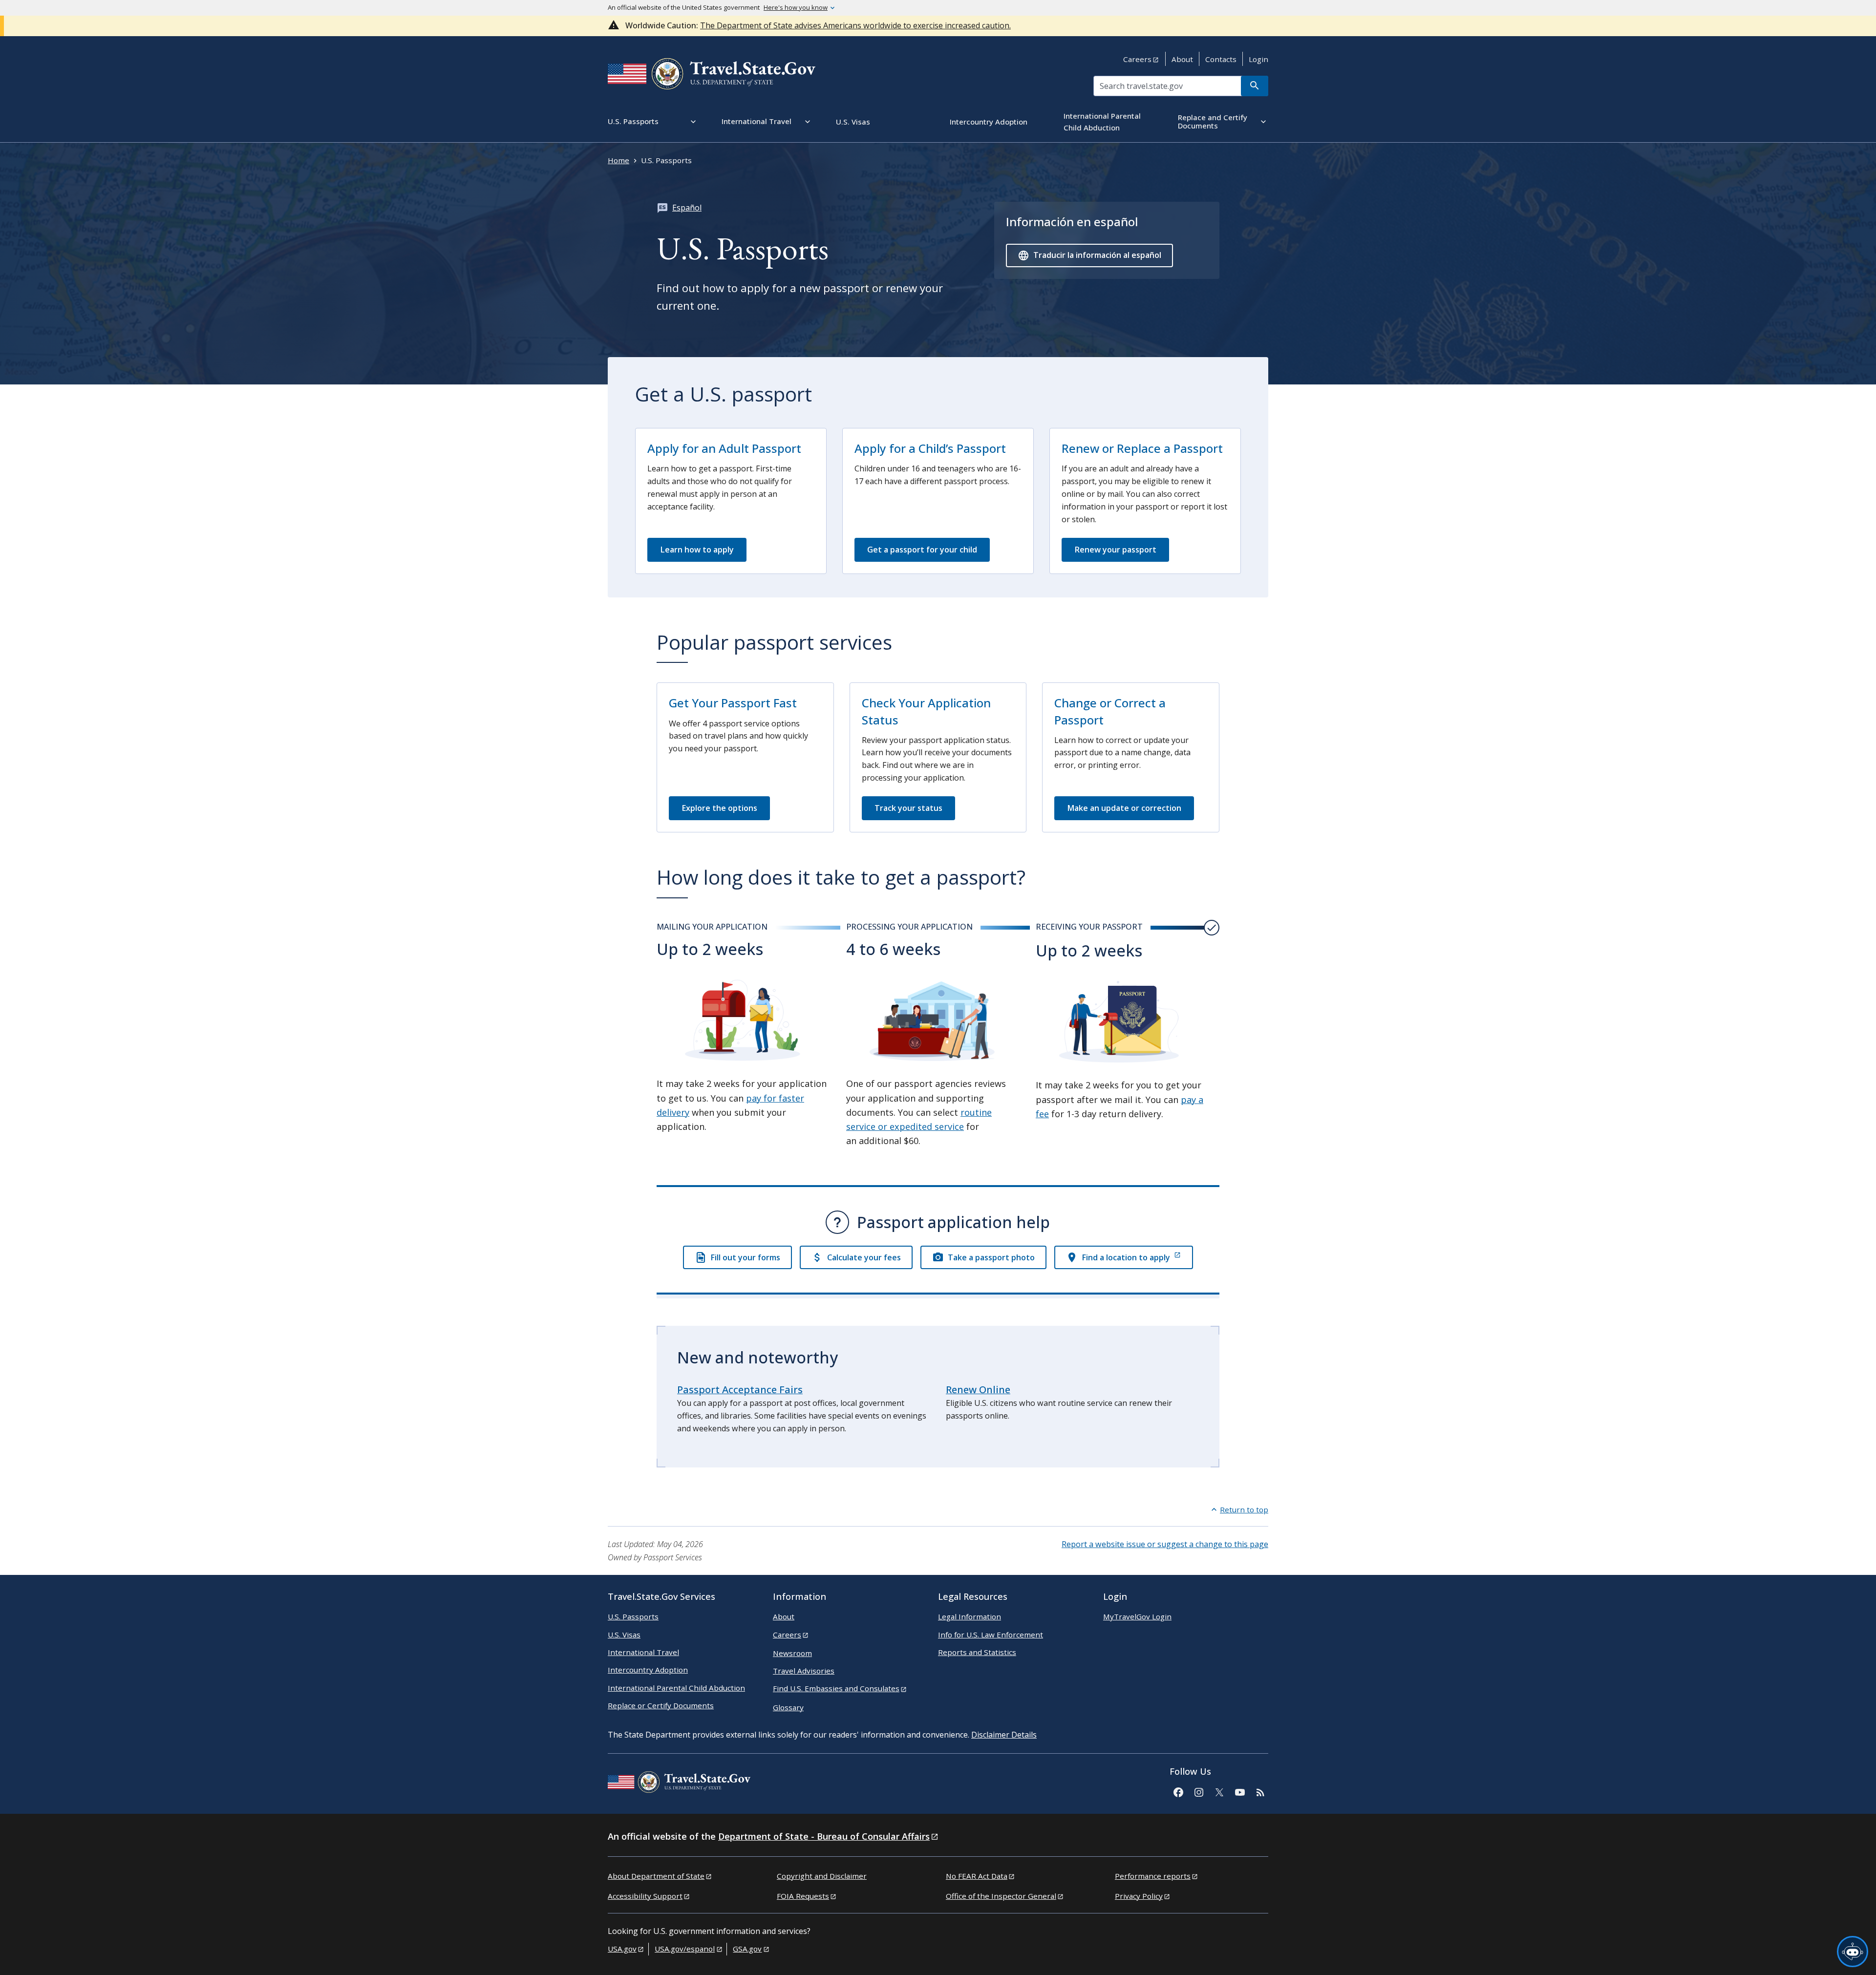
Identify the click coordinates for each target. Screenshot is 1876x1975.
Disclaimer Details (1004, 1735)
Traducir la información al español (1097, 255)
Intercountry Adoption (648, 1670)
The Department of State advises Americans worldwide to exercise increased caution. (855, 25)
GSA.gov (747, 1949)
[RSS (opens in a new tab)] (1260, 1791)
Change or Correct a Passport (1110, 711)
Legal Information (970, 1616)
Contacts (1221, 59)
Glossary (788, 1707)
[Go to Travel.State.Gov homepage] (679, 1784)
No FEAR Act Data (977, 1876)
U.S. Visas (624, 1635)
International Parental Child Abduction (676, 1688)
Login (1258, 59)
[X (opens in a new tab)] (1219, 1791)
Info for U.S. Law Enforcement (991, 1635)
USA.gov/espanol (685, 1949)
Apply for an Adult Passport (724, 448)
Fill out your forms (745, 1257)
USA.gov (622, 1949)
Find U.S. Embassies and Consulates (836, 1688)
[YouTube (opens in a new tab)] (1239, 1791)
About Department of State (656, 1876)
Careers (1137, 59)
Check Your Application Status (926, 711)
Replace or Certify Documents (661, 1705)
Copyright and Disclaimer (822, 1876)
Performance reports (1153, 1876)
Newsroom (792, 1653)
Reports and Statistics (977, 1652)
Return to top (1244, 1509)
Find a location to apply (1126, 1257)
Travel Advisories (804, 1671)
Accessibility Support (645, 1896)
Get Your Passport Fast (733, 703)
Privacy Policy (1139, 1896)
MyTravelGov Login (1137, 1616)
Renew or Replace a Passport (1142, 448)
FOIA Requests (803, 1896)
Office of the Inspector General (1001, 1896)
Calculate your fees (864, 1257)
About (1182, 59)
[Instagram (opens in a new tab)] (1198, 1791)
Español (687, 208)
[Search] (1255, 86)
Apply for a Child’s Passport (930, 448)
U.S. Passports (633, 1616)
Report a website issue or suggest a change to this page (1165, 1544)
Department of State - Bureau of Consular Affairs (824, 1836)
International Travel (643, 1652)
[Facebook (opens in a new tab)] (1178, 1791)
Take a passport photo (991, 1257)
